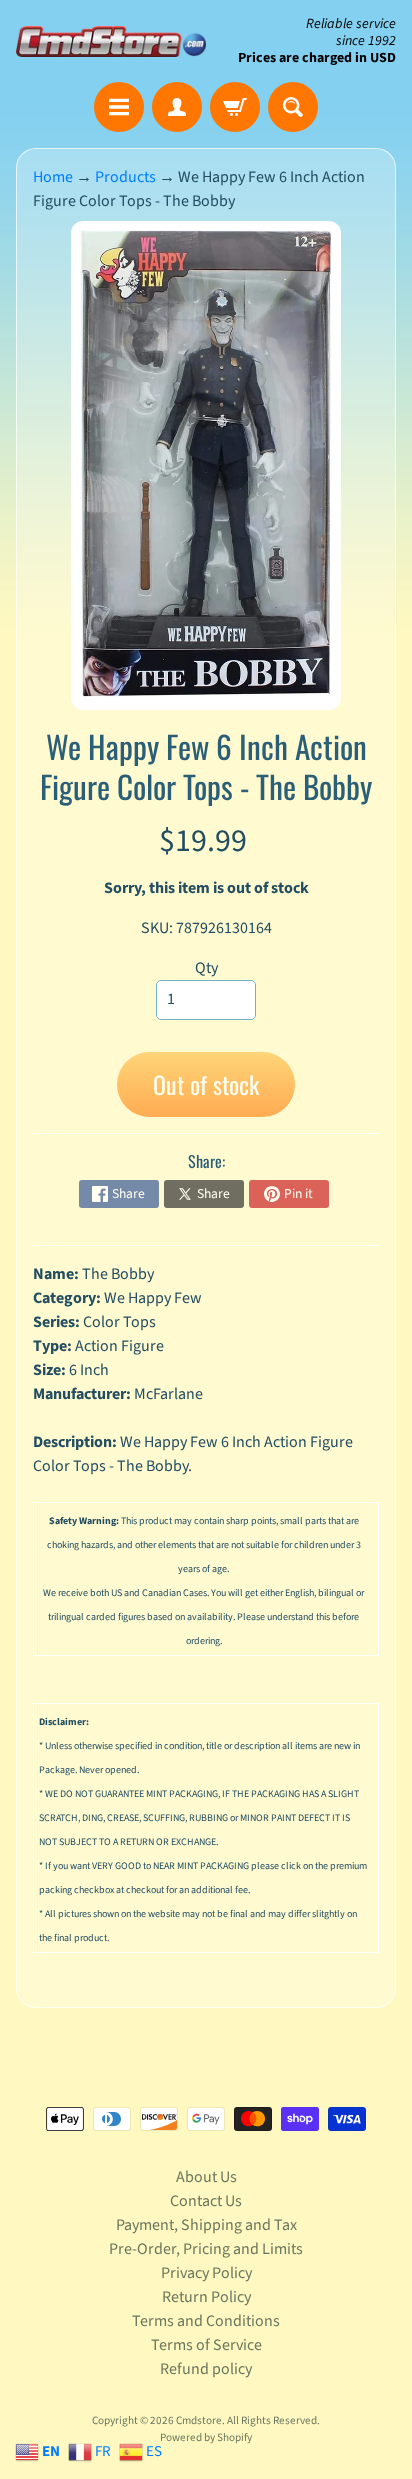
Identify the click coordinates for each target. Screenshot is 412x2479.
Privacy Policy (206, 2273)
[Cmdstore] (111, 41)
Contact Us (206, 2201)
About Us (206, 2177)
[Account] (177, 107)
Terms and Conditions (206, 2321)
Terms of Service (206, 2345)
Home (53, 177)
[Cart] (235, 107)
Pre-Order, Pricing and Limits (206, 2249)
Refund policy (206, 2369)
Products (125, 177)
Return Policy (206, 2297)
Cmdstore (199, 2420)
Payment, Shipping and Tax (206, 2225)
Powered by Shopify (206, 2437)
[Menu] (119, 107)
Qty (206, 968)
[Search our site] (293, 107)
